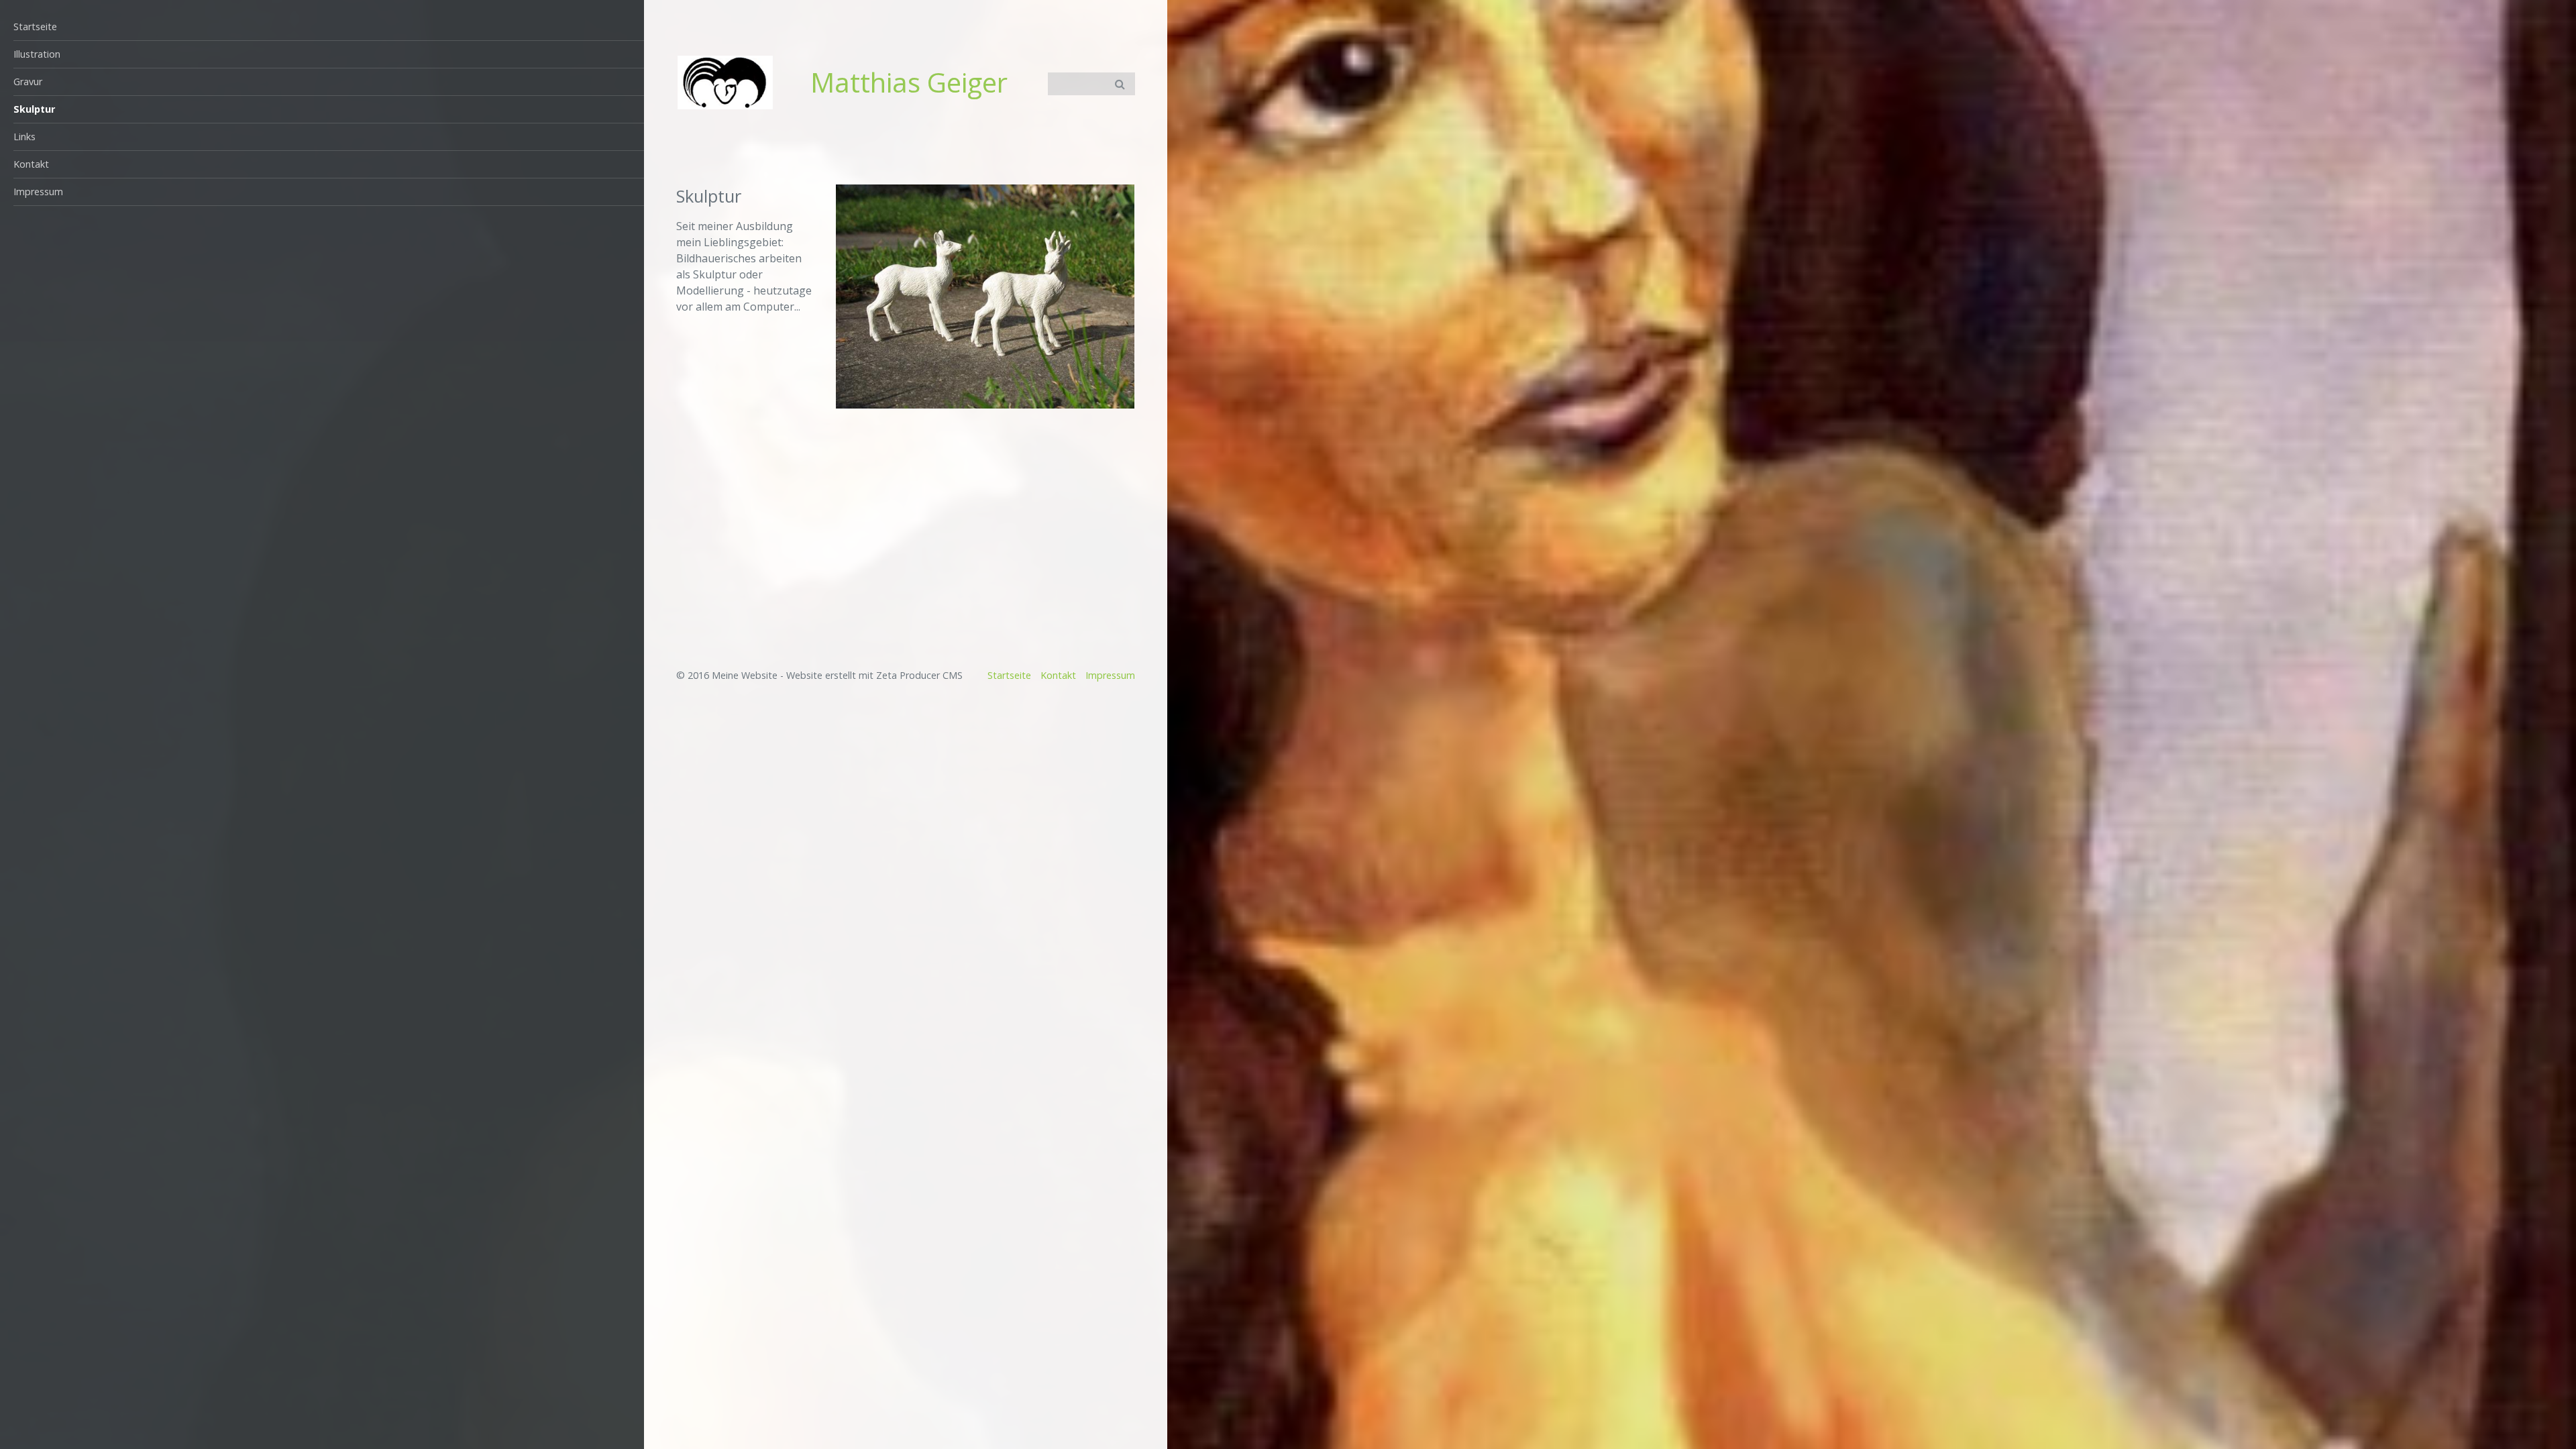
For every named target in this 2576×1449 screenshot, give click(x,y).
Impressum (38, 192)
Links (24, 137)
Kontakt (31, 164)
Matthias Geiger (909, 82)
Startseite (35, 26)
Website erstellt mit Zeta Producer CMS (874, 675)
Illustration (37, 54)
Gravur (28, 82)
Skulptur (34, 109)
